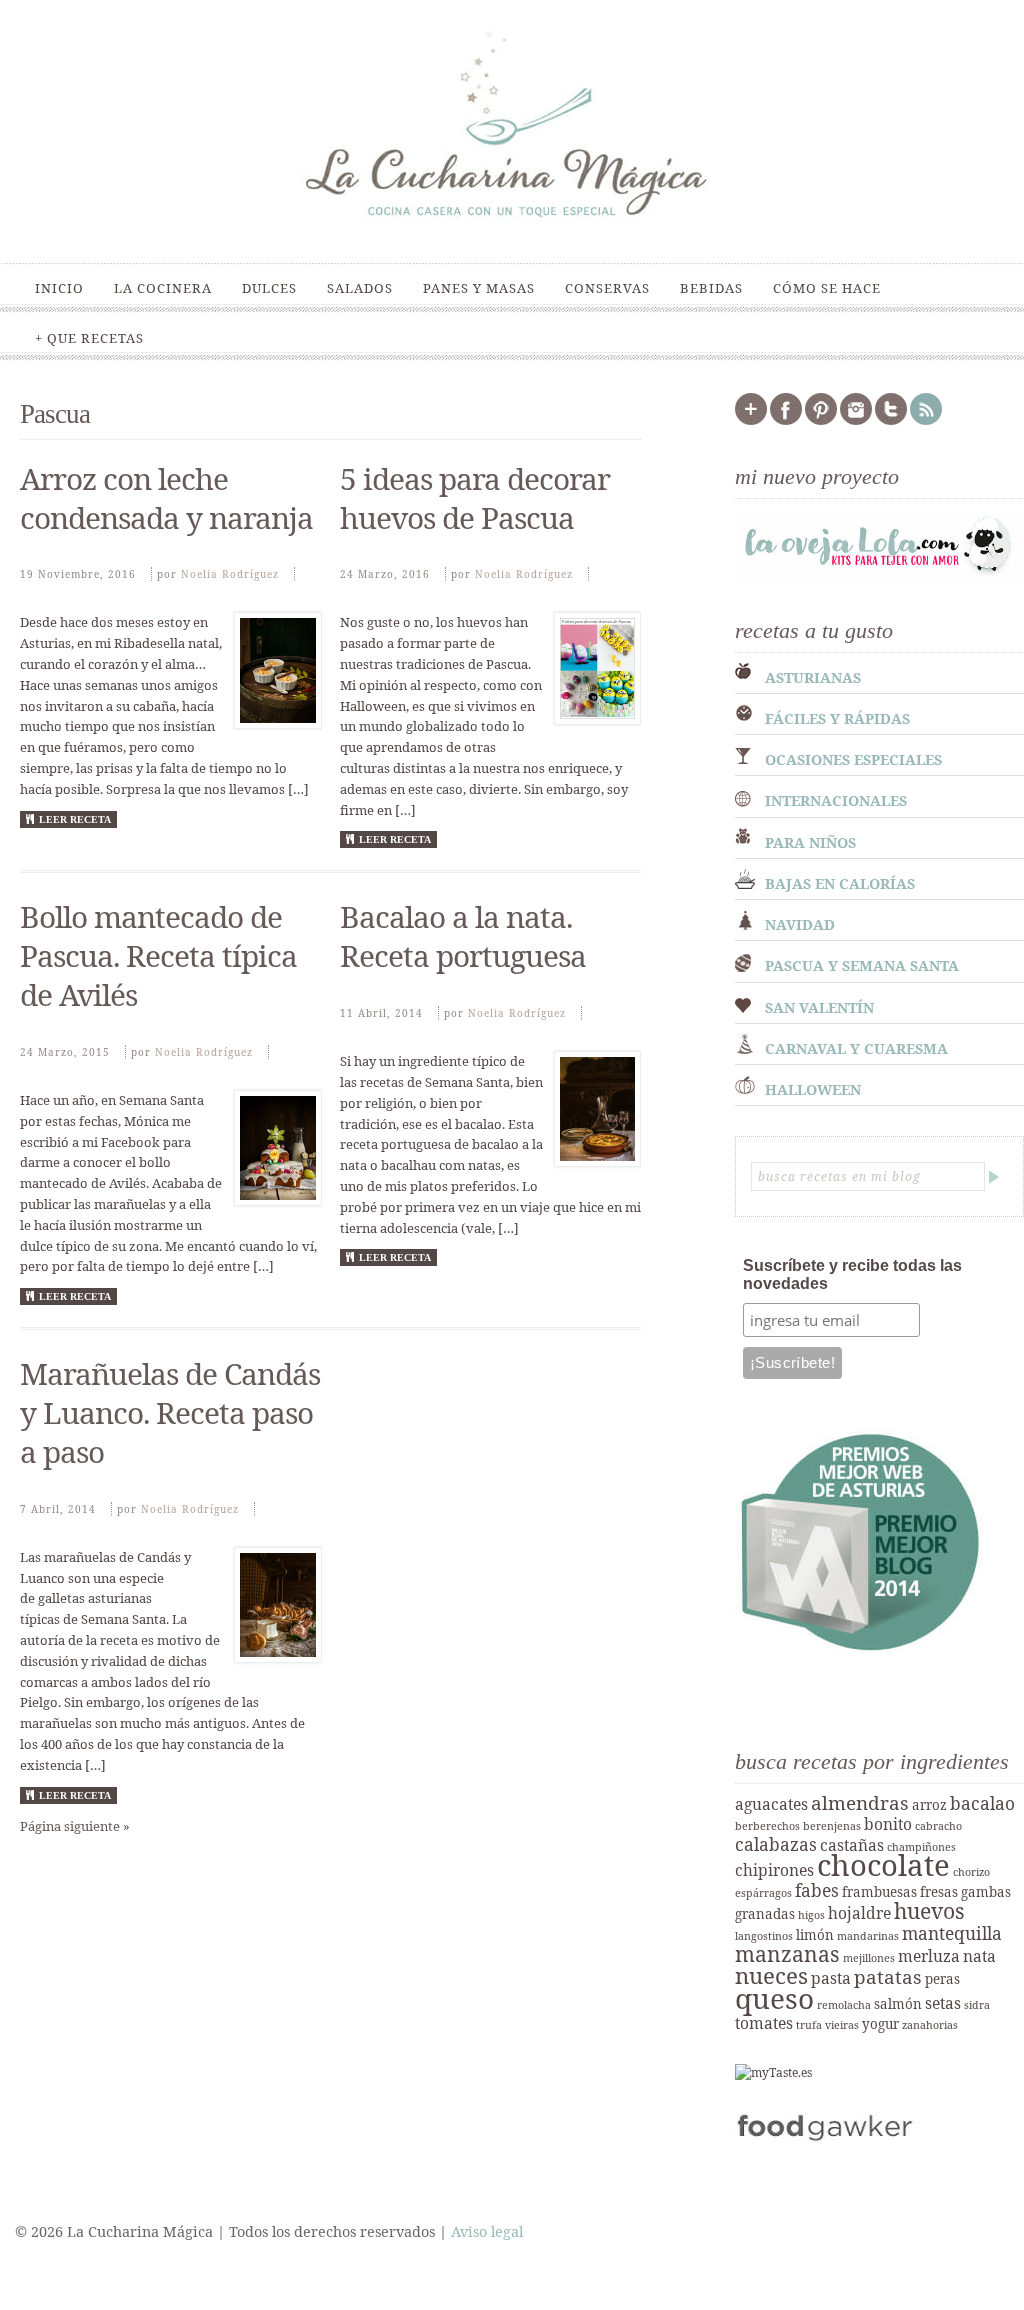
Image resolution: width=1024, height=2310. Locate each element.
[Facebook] (786, 420)
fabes (817, 1890)
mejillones (869, 1958)
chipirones (774, 1870)
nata (979, 1956)
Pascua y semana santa (862, 965)
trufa (809, 2025)
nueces (771, 1975)
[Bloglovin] (751, 420)
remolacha (844, 2005)
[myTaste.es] (773, 2072)
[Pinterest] (821, 420)
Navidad (800, 924)
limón (815, 1935)
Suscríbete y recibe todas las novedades (852, 1274)
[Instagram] (856, 420)
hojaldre (859, 1913)
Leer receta (75, 819)
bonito (888, 1824)
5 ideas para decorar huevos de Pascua (475, 498)
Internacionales (836, 800)
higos (811, 1915)
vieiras (842, 2025)
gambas (986, 1892)
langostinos (764, 1936)
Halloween (813, 1089)
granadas (765, 1914)
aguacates (771, 1804)
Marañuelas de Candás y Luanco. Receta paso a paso (170, 1412)
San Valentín (819, 1007)
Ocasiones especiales (853, 759)
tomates (764, 2023)
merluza (929, 1956)
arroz (929, 1805)
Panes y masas (479, 288)
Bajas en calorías (840, 883)
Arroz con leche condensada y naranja (166, 498)
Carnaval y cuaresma (856, 1048)
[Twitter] (891, 420)
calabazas (776, 1844)
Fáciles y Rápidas (837, 718)
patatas (888, 1977)
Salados (360, 288)
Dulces (269, 288)
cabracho (938, 1826)
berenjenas (832, 1826)
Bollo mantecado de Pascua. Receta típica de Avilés (158, 955)
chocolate (883, 1865)
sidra (977, 2005)
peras (942, 1979)
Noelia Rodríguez (230, 574)
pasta (831, 1978)
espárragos (763, 1893)
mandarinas (868, 1936)
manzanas (787, 1953)
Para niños (810, 842)
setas (943, 2003)
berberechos (767, 1826)
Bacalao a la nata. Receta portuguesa (463, 936)
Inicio (59, 288)
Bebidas (711, 288)
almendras (860, 1803)
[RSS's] (926, 420)
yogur (880, 2024)
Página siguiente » (75, 1826)
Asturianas (813, 677)
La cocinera (163, 288)
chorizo (971, 1872)
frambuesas (879, 1892)
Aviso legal (487, 2231)
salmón (898, 2004)
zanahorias (930, 2025)
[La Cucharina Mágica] (512, 228)
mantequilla (952, 1933)
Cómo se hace (827, 288)
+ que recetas (89, 338)
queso (774, 1998)
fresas (939, 1892)
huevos (929, 1910)
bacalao (982, 1803)
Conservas (607, 288)
